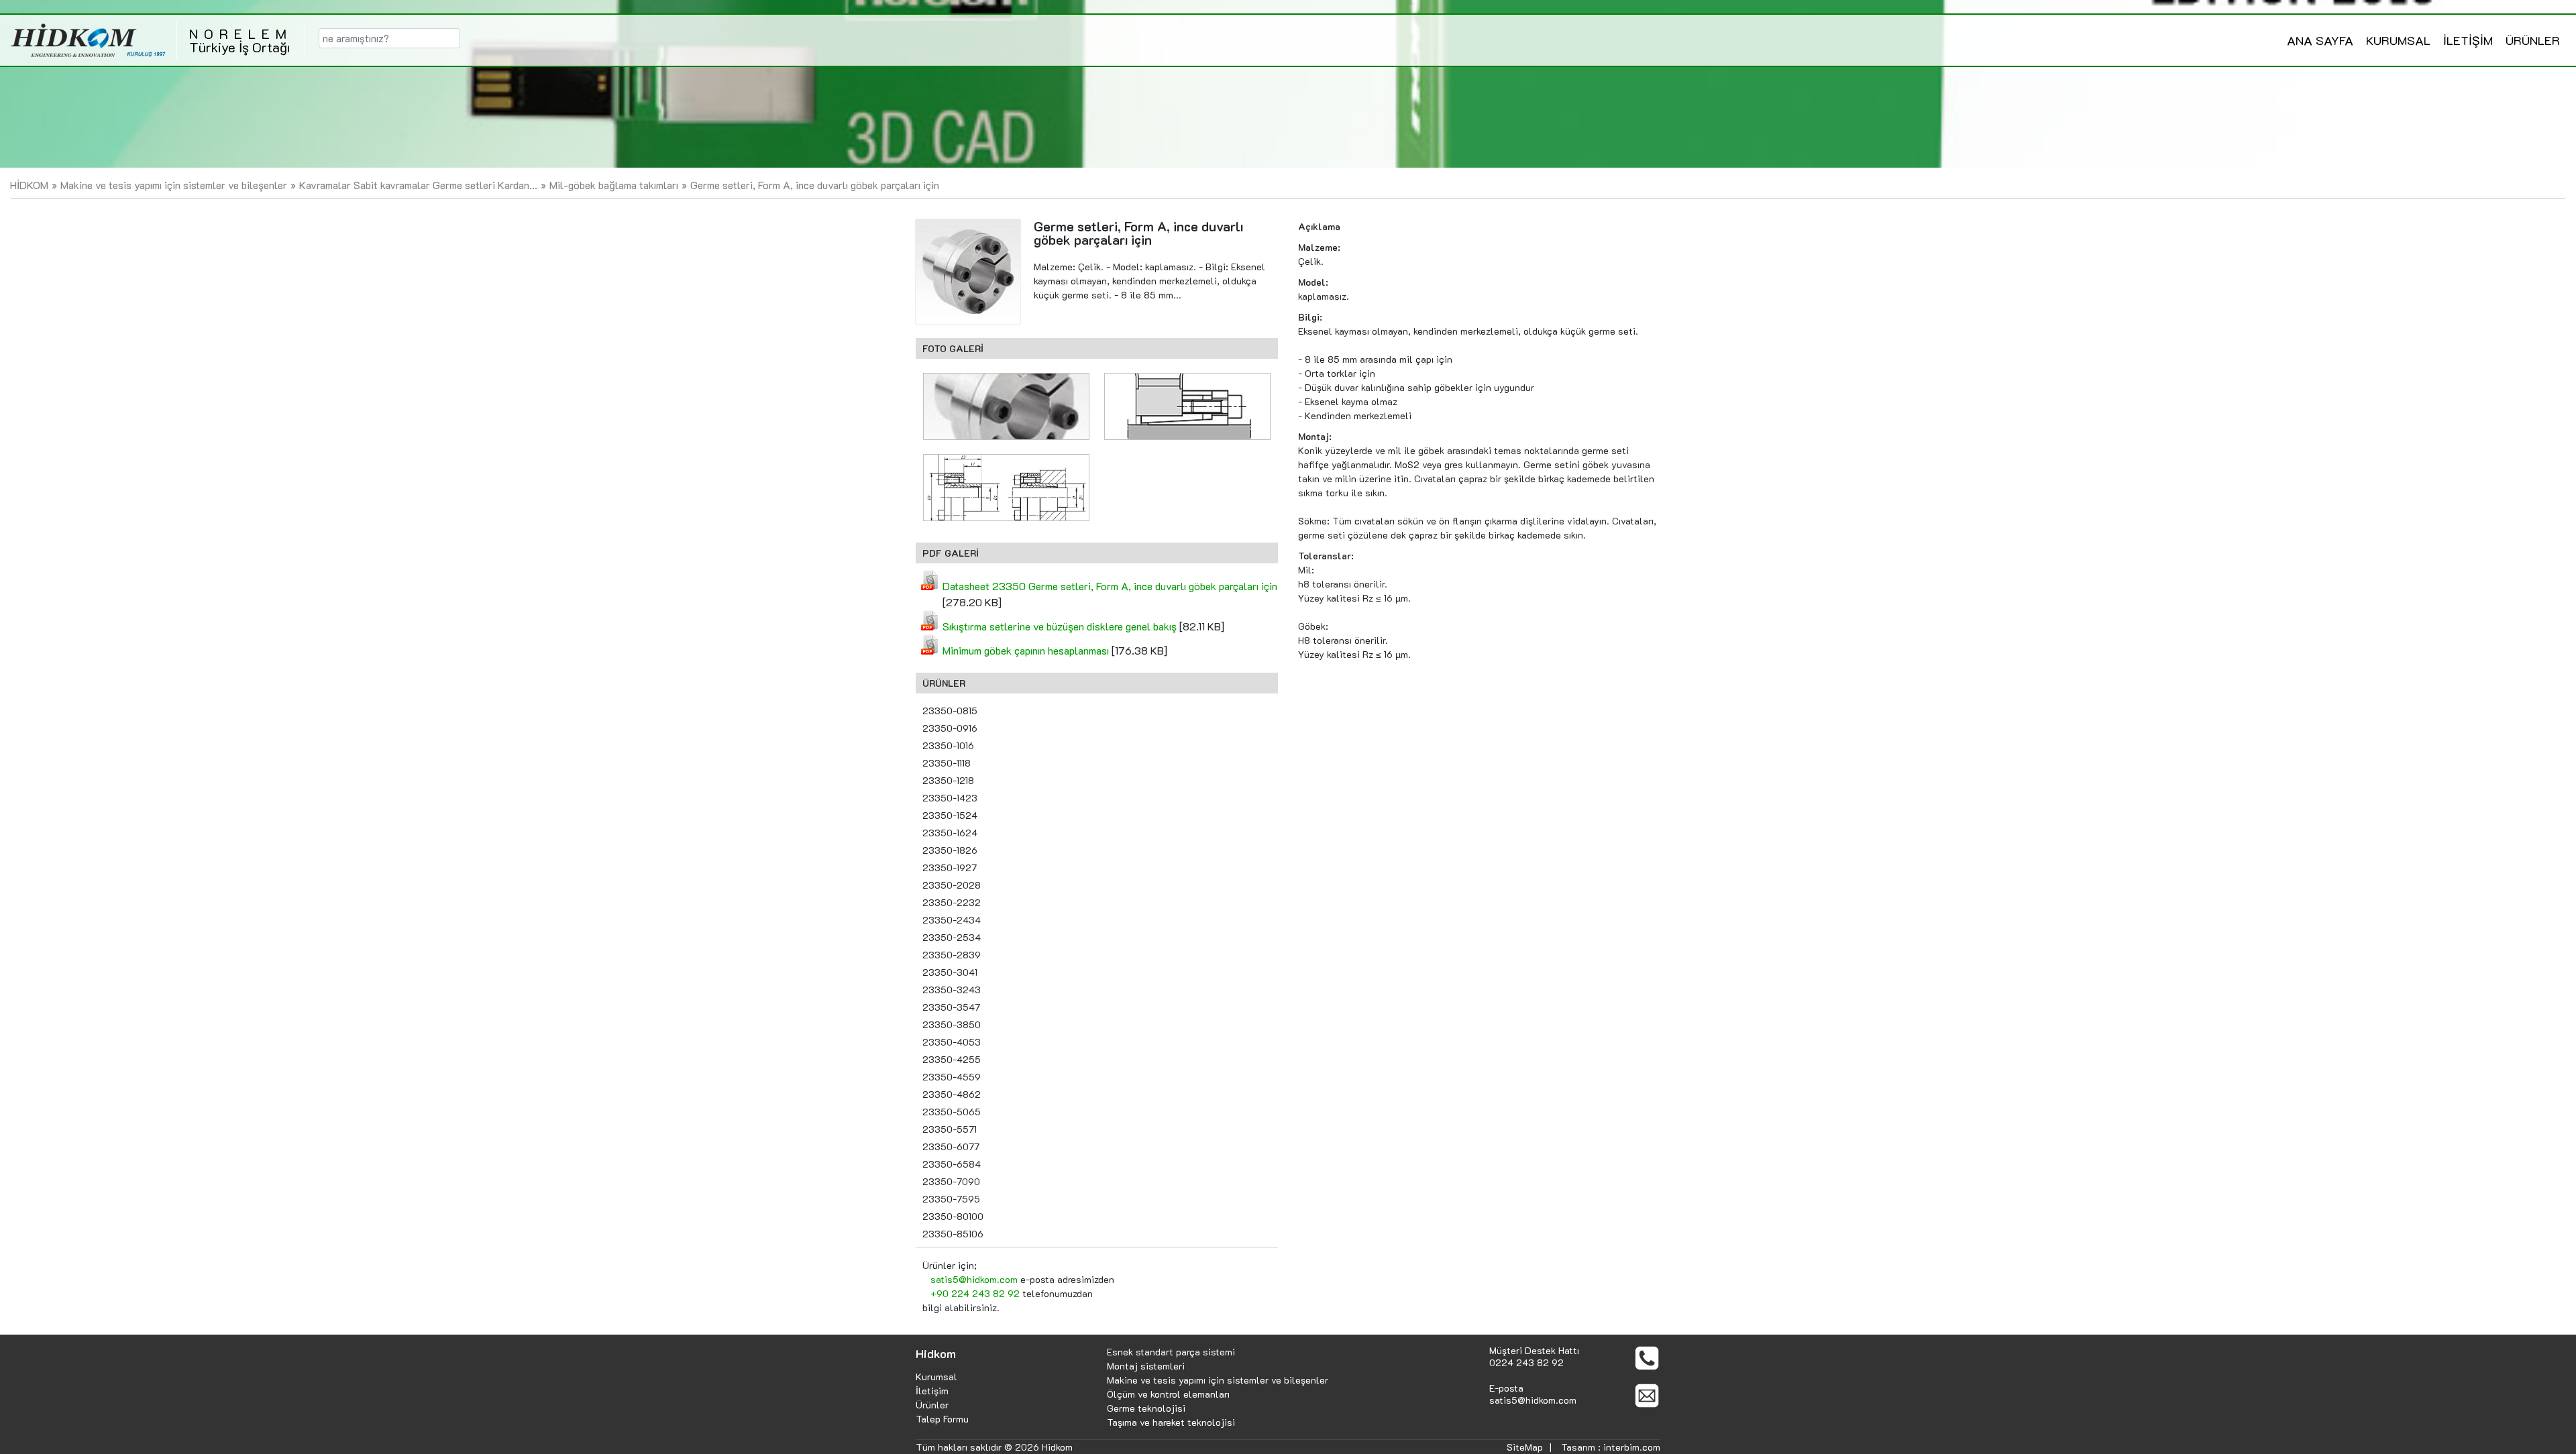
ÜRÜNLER (2533, 40)
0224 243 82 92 (1526, 1362)
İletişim (932, 1391)
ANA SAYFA (2320, 40)
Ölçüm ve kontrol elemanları (1168, 1394)
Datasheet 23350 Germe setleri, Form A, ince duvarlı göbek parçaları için (1110, 586)
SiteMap (1525, 1447)
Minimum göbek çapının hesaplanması (1026, 650)
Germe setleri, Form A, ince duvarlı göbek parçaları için (815, 185)
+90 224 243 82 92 (975, 1293)
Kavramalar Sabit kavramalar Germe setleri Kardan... (418, 185)
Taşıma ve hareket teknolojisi (1171, 1422)
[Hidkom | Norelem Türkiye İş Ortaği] (88, 40)
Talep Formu (942, 1419)
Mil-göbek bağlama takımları (614, 185)
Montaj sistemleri (1146, 1366)
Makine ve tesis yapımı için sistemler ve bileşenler (174, 185)
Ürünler (932, 1405)
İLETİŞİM (2468, 40)
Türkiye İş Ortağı (241, 40)
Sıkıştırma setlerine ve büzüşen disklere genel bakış (1060, 626)
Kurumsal (936, 1377)
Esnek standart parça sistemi (1171, 1352)
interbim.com (1632, 1447)
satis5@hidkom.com (974, 1279)
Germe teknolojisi (1146, 1408)
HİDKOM (29, 185)
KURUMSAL (2398, 40)
